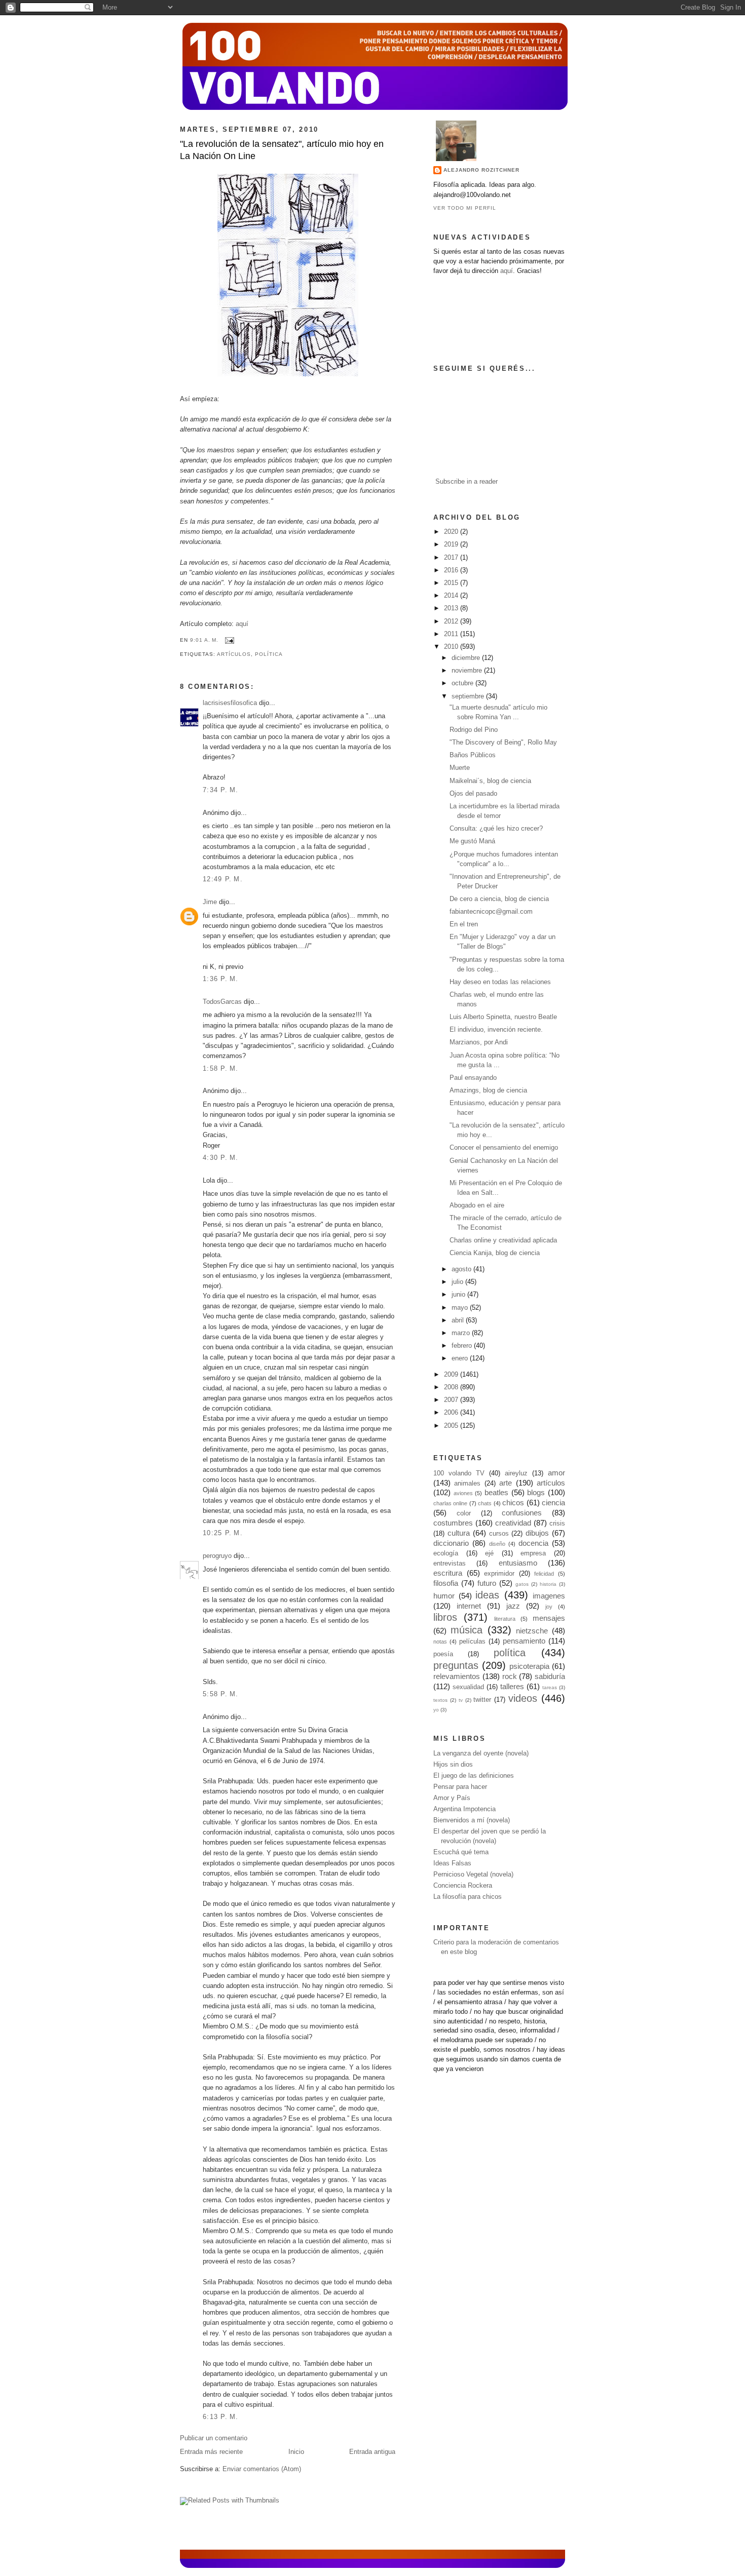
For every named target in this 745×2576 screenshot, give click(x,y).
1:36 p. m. (221, 979)
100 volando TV (459, 1473)
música (467, 1630)
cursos (499, 1534)
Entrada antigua (372, 2452)
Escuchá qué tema (461, 1852)
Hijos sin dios (453, 1765)
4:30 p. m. (221, 1158)
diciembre (467, 658)
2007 (452, 1400)
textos (440, 1700)
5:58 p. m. (221, 1694)
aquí (242, 624)
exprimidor (499, 1574)
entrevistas (450, 1564)
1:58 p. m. (221, 1069)
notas (440, 1642)
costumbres (453, 1523)
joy (549, 1607)
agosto (462, 1269)
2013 (452, 608)
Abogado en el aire (477, 1205)
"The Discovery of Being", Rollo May (503, 743)
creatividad (513, 1523)
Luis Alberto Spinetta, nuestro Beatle (503, 1017)
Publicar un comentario (214, 2438)
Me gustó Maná (472, 841)
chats (485, 1503)
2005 (452, 1426)
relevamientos (457, 1676)
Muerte (460, 768)
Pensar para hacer (460, 1787)
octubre (463, 683)
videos (523, 1698)
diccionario (451, 1543)
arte (506, 1483)
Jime (210, 902)
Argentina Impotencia (464, 1809)
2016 (452, 570)
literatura (505, 1619)
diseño (497, 1544)
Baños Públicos (473, 755)
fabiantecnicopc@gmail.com (491, 912)
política (269, 654)
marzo (462, 1333)
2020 (452, 532)
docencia (533, 1543)
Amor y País (452, 1798)
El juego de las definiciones (474, 1776)
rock (510, 1676)
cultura (459, 1533)
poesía (443, 1654)
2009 (452, 1375)
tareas (550, 1687)
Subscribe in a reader (467, 482)
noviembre (468, 671)
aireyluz (516, 1473)
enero (461, 1358)
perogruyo (217, 1556)
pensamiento (524, 1641)
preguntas (456, 1665)
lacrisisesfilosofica (230, 703)
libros (445, 1617)
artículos (234, 654)
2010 (452, 647)
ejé (489, 1553)
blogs (536, 1492)
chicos (513, 1502)
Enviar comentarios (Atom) (262, 2469)
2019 (452, 544)
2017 (452, 558)
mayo (461, 1308)
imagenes (549, 1596)
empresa (533, 1553)
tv (461, 1700)
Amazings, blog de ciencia (488, 1090)
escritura (448, 1573)
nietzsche (532, 1631)
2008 (452, 1387)
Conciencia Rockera (463, 1886)
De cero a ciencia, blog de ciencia (499, 899)
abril (459, 1320)
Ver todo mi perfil (465, 208)
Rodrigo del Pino (474, 730)
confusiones (522, 1513)
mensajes (549, 1618)
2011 (452, 634)
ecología (446, 1553)
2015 (452, 583)
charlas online (450, 1503)
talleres (512, 1686)
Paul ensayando (473, 1078)
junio (459, 1295)
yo (436, 1710)
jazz (513, 1606)
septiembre (469, 696)
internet (469, 1606)
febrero (463, 1346)
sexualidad (468, 1687)
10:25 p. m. (223, 1533)
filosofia (446, 1583)
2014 (452, 596)
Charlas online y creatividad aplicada (503, 1240)
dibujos (537, 1533)
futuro (487, 1583)
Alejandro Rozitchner (481, 170)
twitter (482, 1700)
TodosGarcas (222, 1002)
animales (467, 1484)
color (464, 1513)
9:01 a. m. (204, 640)
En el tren (464, 924)
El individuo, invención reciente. (496, 1030)
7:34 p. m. (221, 790)
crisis (557, 1524)
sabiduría (550, 1676)
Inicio (296, 2452)
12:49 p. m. (223, 879)
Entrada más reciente (211, 2452)
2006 (452, 1413)
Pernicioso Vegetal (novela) (473, 1875)
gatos (522, 1584)
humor (444, 1596)
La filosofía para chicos (468, 1897)
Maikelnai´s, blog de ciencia (490, 781)
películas (472, 1642)
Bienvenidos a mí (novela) (472, 1820)
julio (458, 1282)
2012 (452, 621)
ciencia (553, 1502)
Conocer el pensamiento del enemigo (504, 1148)
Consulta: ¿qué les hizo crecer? (496, 829)
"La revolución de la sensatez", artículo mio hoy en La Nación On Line (282, 150)
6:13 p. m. (221, 2417)
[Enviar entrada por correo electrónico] (228, 640)
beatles (496, 1492)
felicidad (544, 1574)
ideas (487, 1595)
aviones (463, 1493)
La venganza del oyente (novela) (481, 1753)
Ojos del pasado (473, 794)
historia (548, 1584)
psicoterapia (529, 1666)
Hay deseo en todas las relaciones (500, 982)
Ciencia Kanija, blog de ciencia (495, 1253)
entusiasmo (518, 1563)
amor (556, 1473)
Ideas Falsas (452, 1863)
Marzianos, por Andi (479, 1042)
